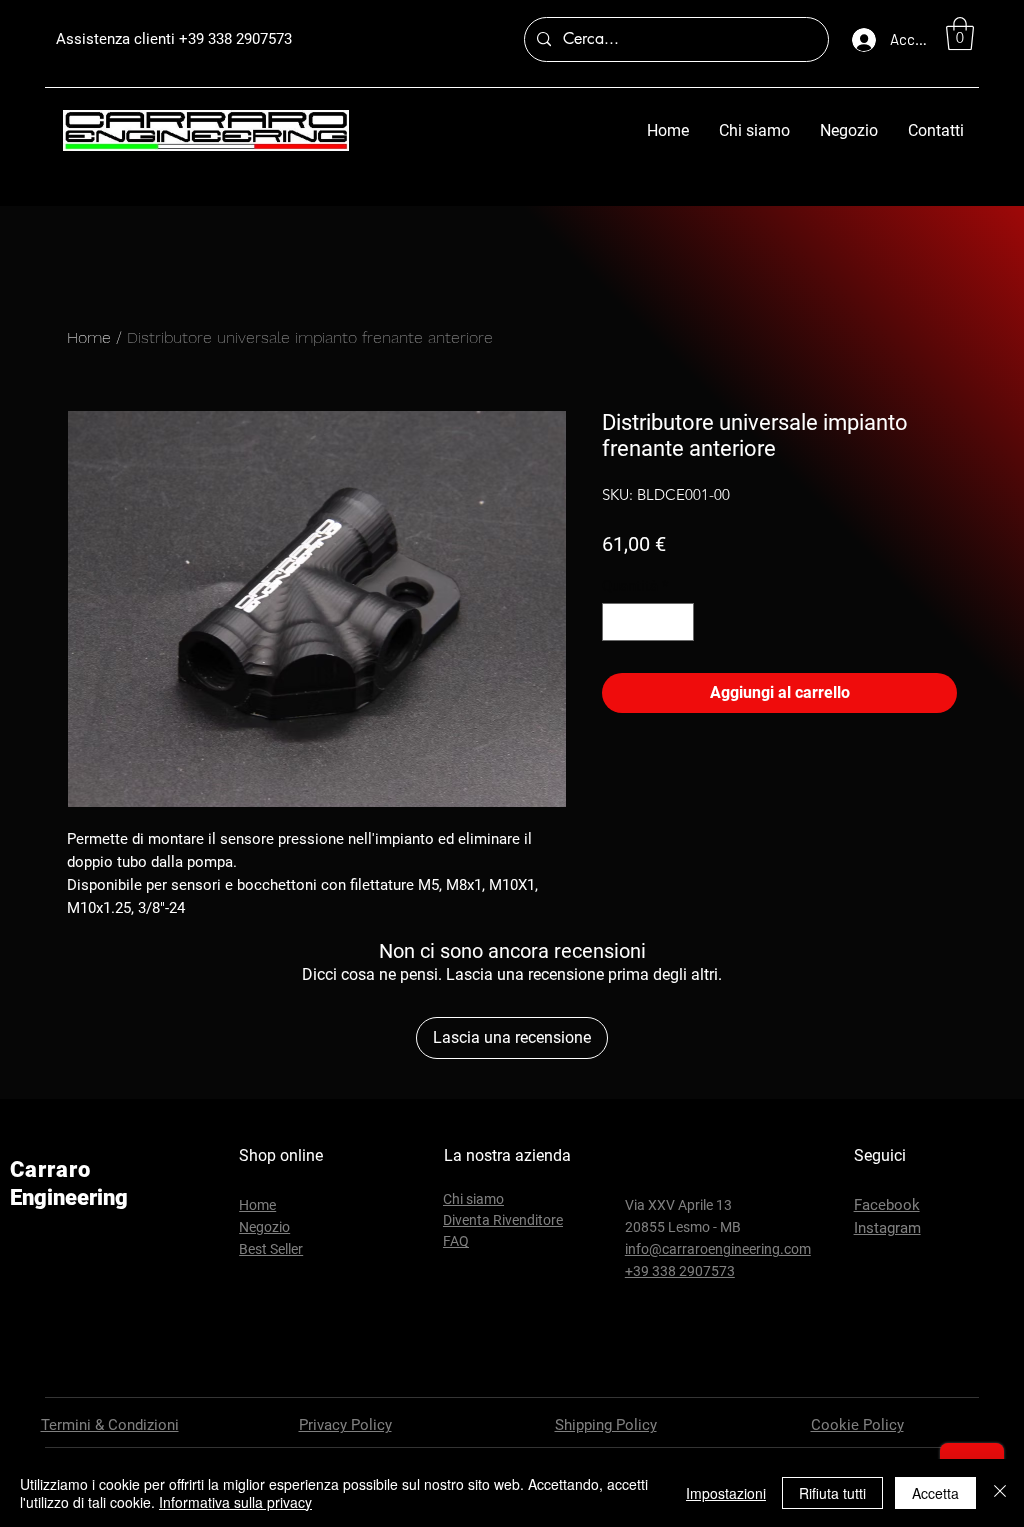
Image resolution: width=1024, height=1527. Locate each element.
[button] (960, 33)
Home (89, 337)
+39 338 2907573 (235, 39)
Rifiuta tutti (832, 1493)
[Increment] (678, 622)
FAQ (456, 1241)
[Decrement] (618, 622)
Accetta (935, 1493)
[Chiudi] (1000, 1493)
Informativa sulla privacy (235, 1502)
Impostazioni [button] (726, 1493)
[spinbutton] (648, 622)
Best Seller (271, 1249)
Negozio (264, 1227)
